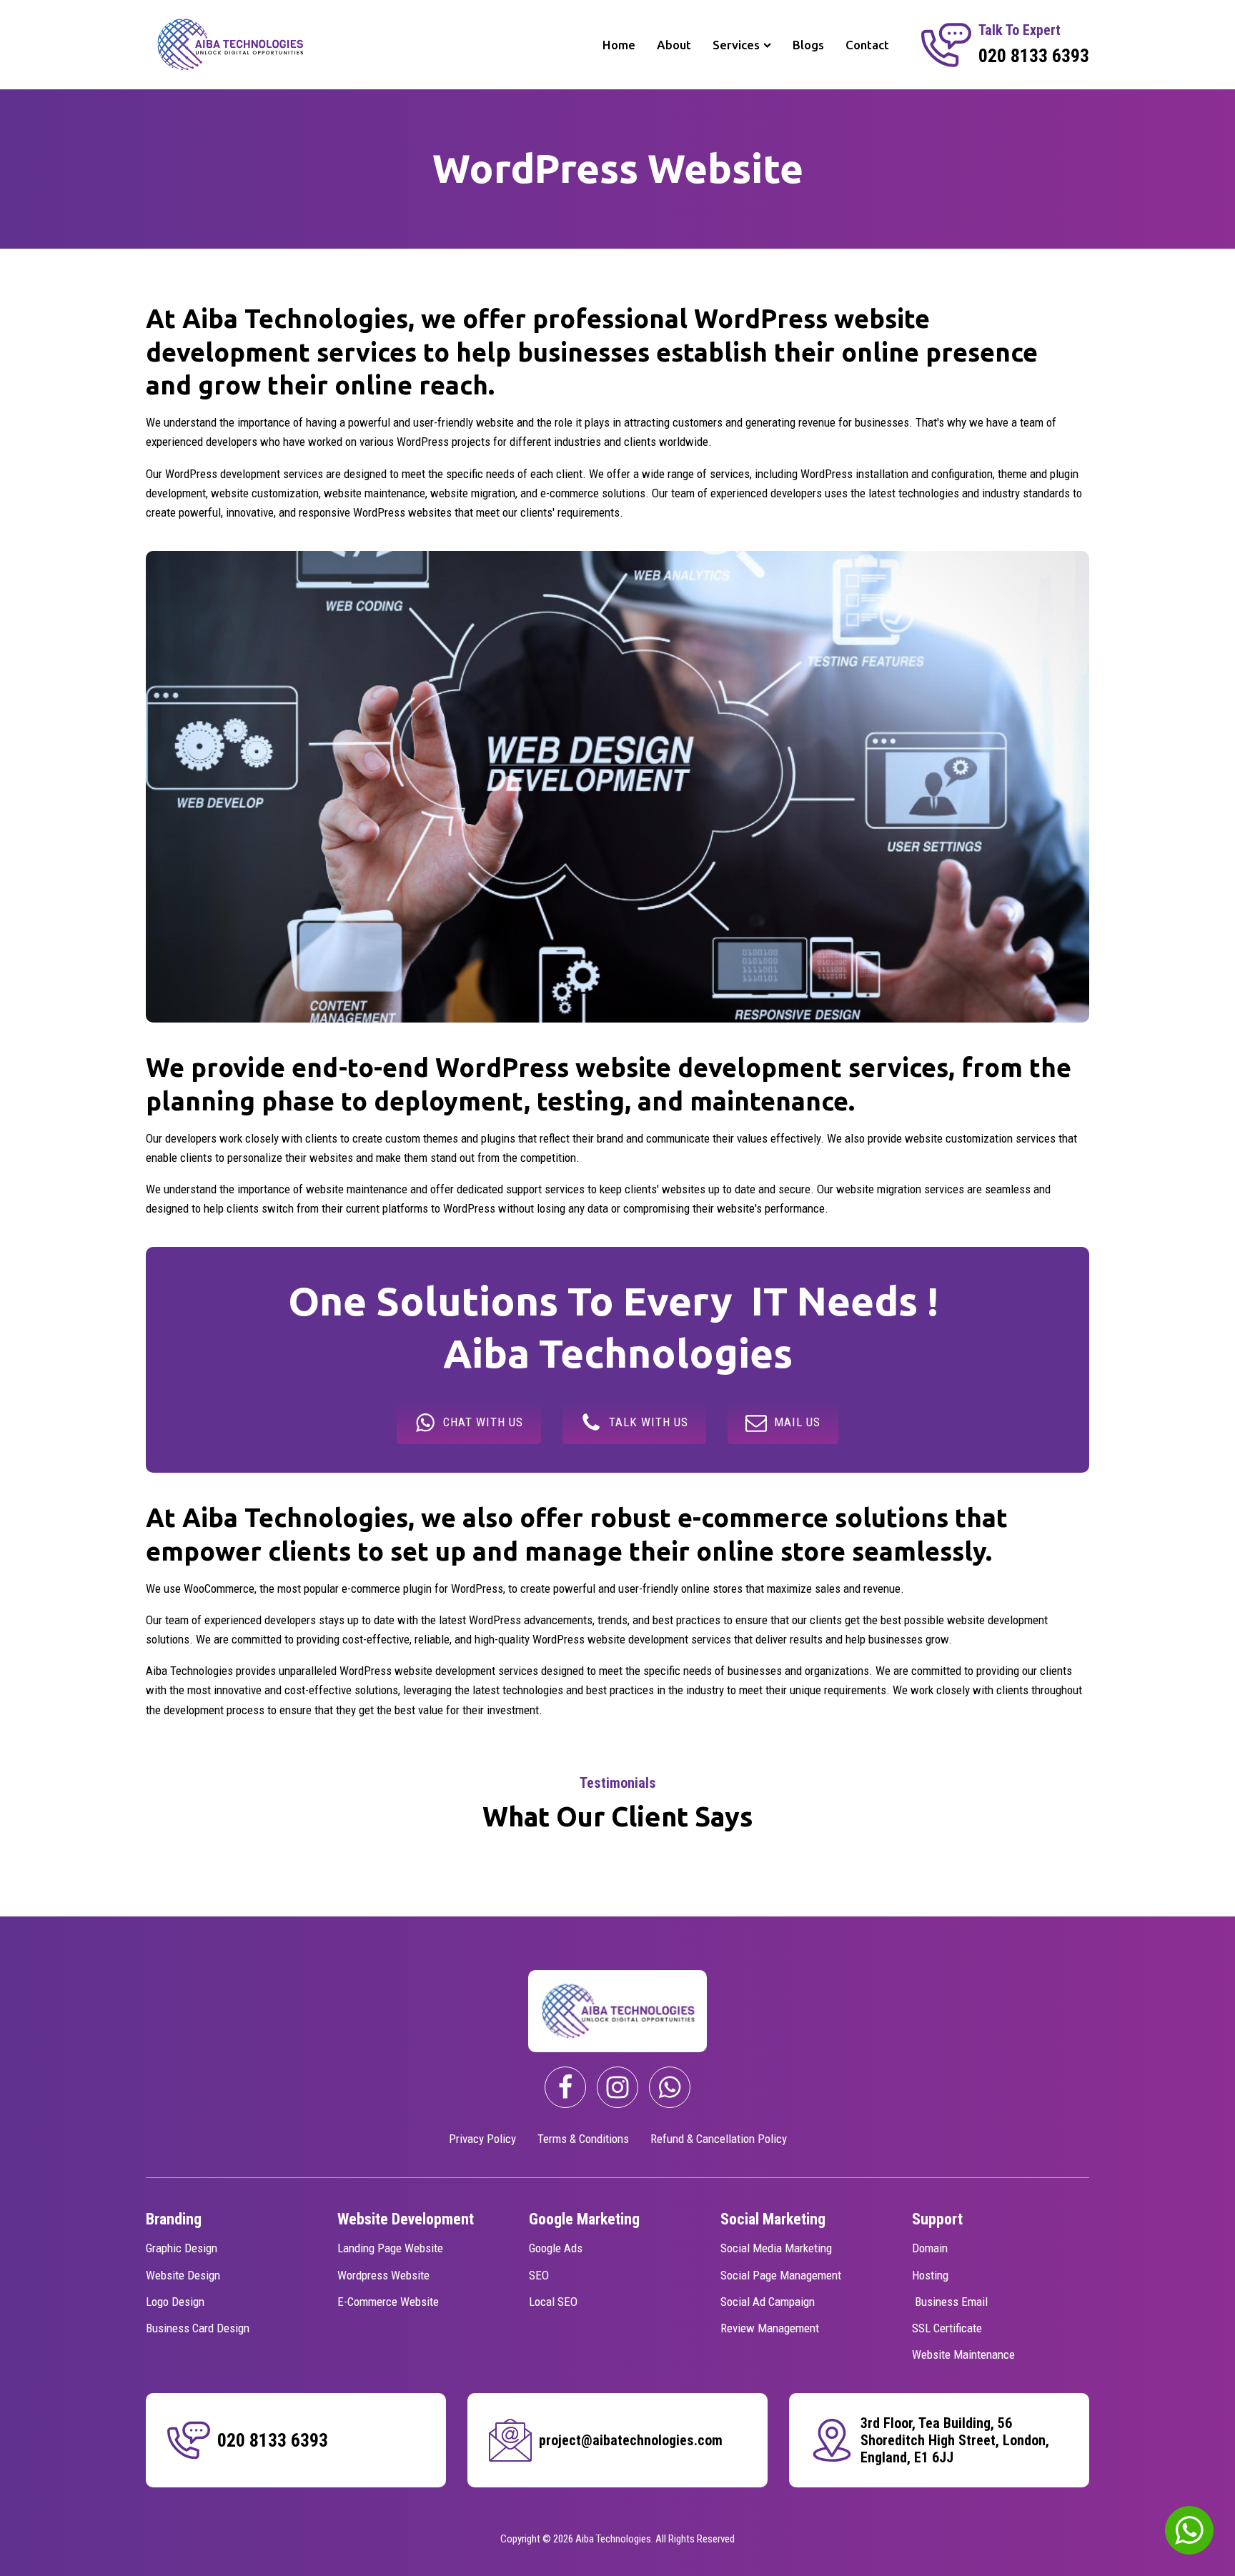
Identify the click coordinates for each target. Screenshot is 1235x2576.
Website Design (183, 2275)
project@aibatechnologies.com (631, 2440)
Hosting (930, 2275)
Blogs (808, 45)
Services (736, 45)
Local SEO (553, 2302)
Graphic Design (182, 2248)
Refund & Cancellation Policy (719, 2139)
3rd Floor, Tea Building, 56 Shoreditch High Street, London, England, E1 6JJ (955, 2440)
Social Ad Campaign (768, 2302)
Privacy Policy (482, 2139)
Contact (867, 45)
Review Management (770, 2328)
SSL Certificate (947, 2328)
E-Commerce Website (388, 2302)
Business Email (950, 2302)
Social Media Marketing (776, 2248)
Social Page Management (781, 2275)
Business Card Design (198, 2328)
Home (619, 45)
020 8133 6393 (1034, 56)
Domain (930, 2248)
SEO (539, 2275)
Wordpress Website (383, 2275)
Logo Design (175, 2302)
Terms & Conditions (583, 2139)
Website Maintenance (963, 2354)
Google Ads (556, 2248)
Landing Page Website (390, 2248)
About (674, 45)
